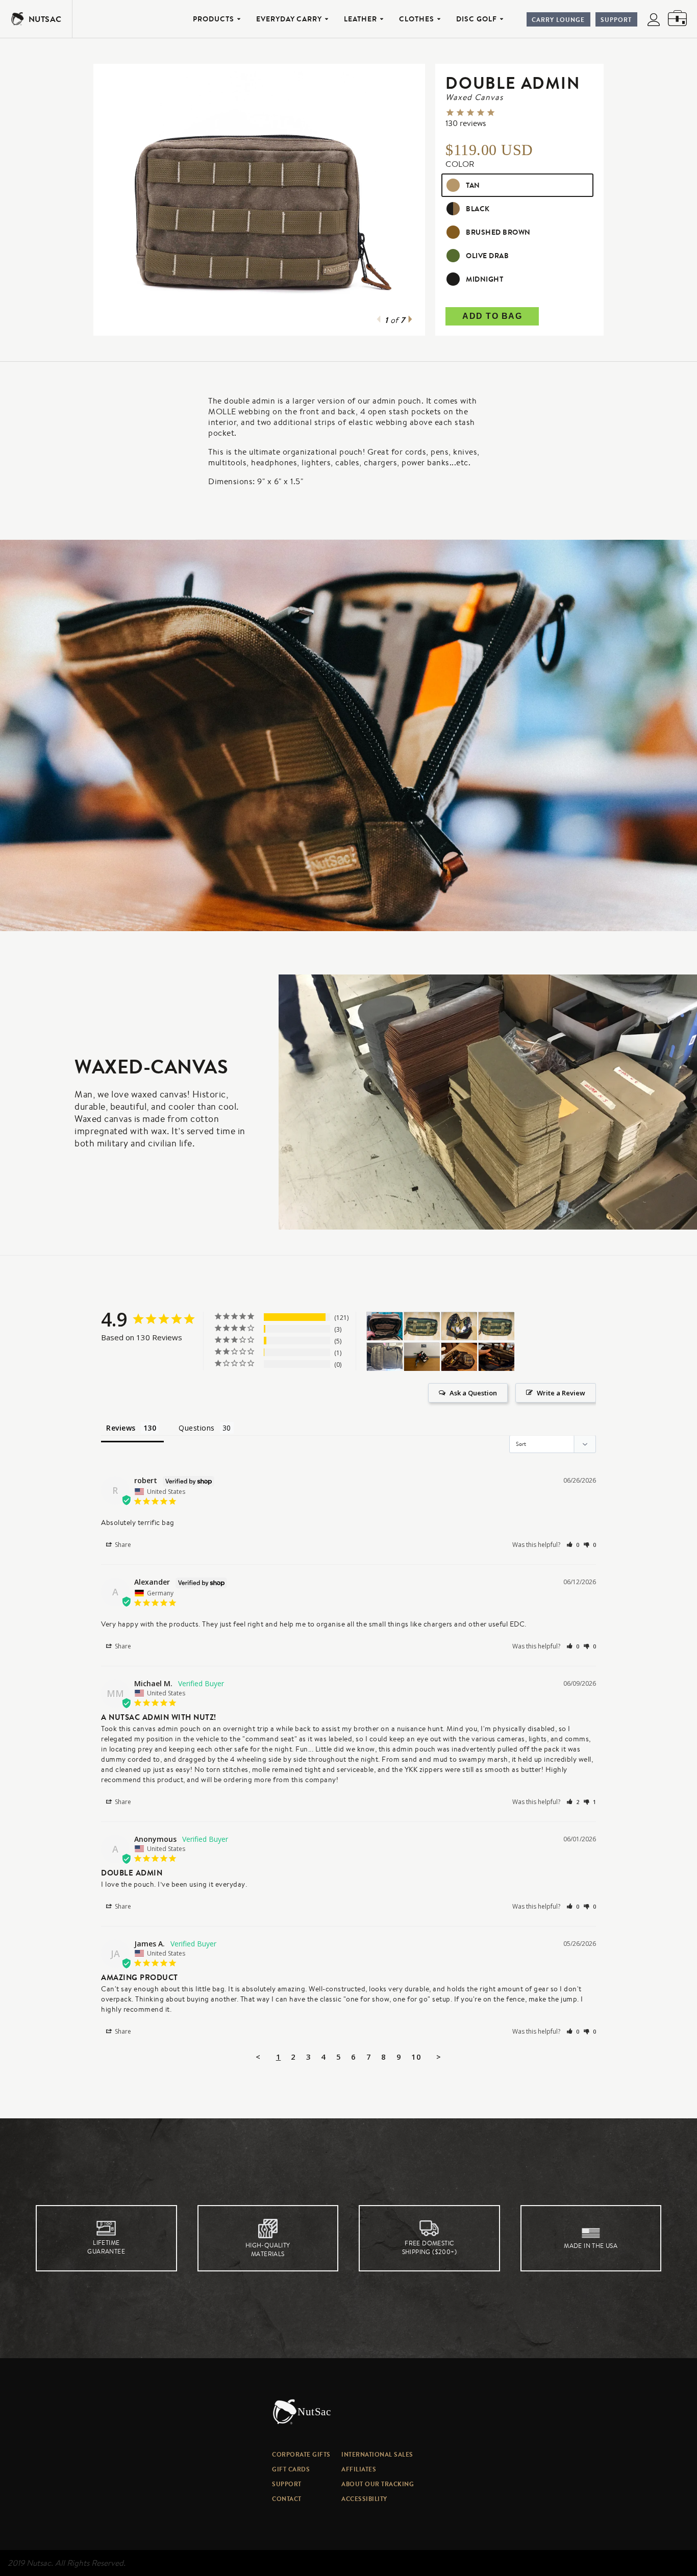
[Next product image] (410, 320)
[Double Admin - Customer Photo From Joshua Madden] (422, 1357)
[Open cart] (677, 19)
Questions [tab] (197, 1428)
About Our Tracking (378, 2484)
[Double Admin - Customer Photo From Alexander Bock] (422, 1326)
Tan (473, 185)
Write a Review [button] (561, 1393)
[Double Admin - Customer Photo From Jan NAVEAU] (459, 1357)
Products (214, 19)
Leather (360, 19)
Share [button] (122, 1545)
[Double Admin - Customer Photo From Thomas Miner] (385, 1326)
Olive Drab (487, 256)
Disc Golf (477, 19)
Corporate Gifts (301, 2454)
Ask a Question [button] (473, 1393)
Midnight (484, 279)
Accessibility (364, 2499)
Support (616, 20)
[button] (573, 1545)
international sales (377, 2454)
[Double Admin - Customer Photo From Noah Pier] (385, 1357)
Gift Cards (291, 2469)
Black (478, 209)
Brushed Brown (498, 232)
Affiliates (359, 2469)
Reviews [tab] (121, 1428)
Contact (287, 2499)
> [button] (439, 2057)
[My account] (654, 21)
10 (416, 2057)
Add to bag (492, 316)
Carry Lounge (558, 20)
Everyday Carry (289, 19)
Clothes (417, 19)
